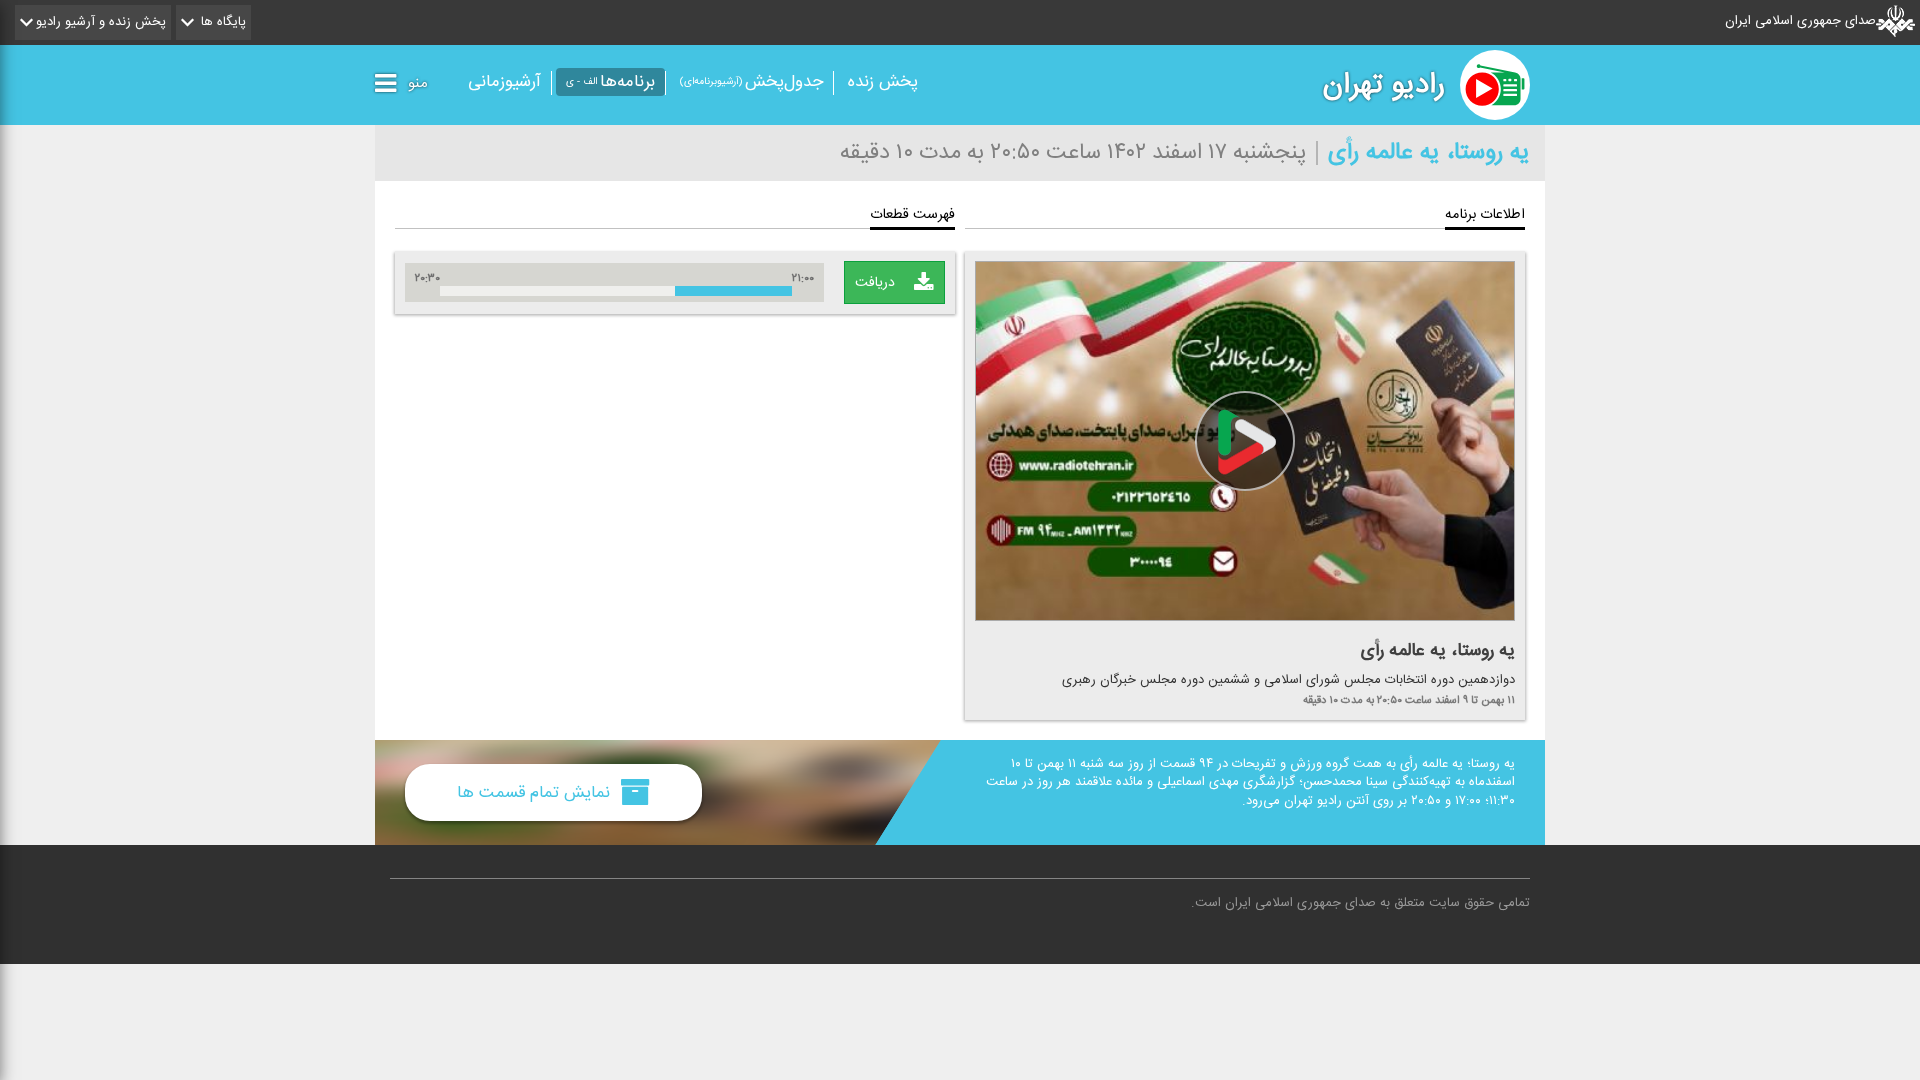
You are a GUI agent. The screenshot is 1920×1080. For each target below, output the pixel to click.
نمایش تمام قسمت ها (536, 793)
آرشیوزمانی (504, 82)
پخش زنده (883, 82)
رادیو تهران (1384, 85)
